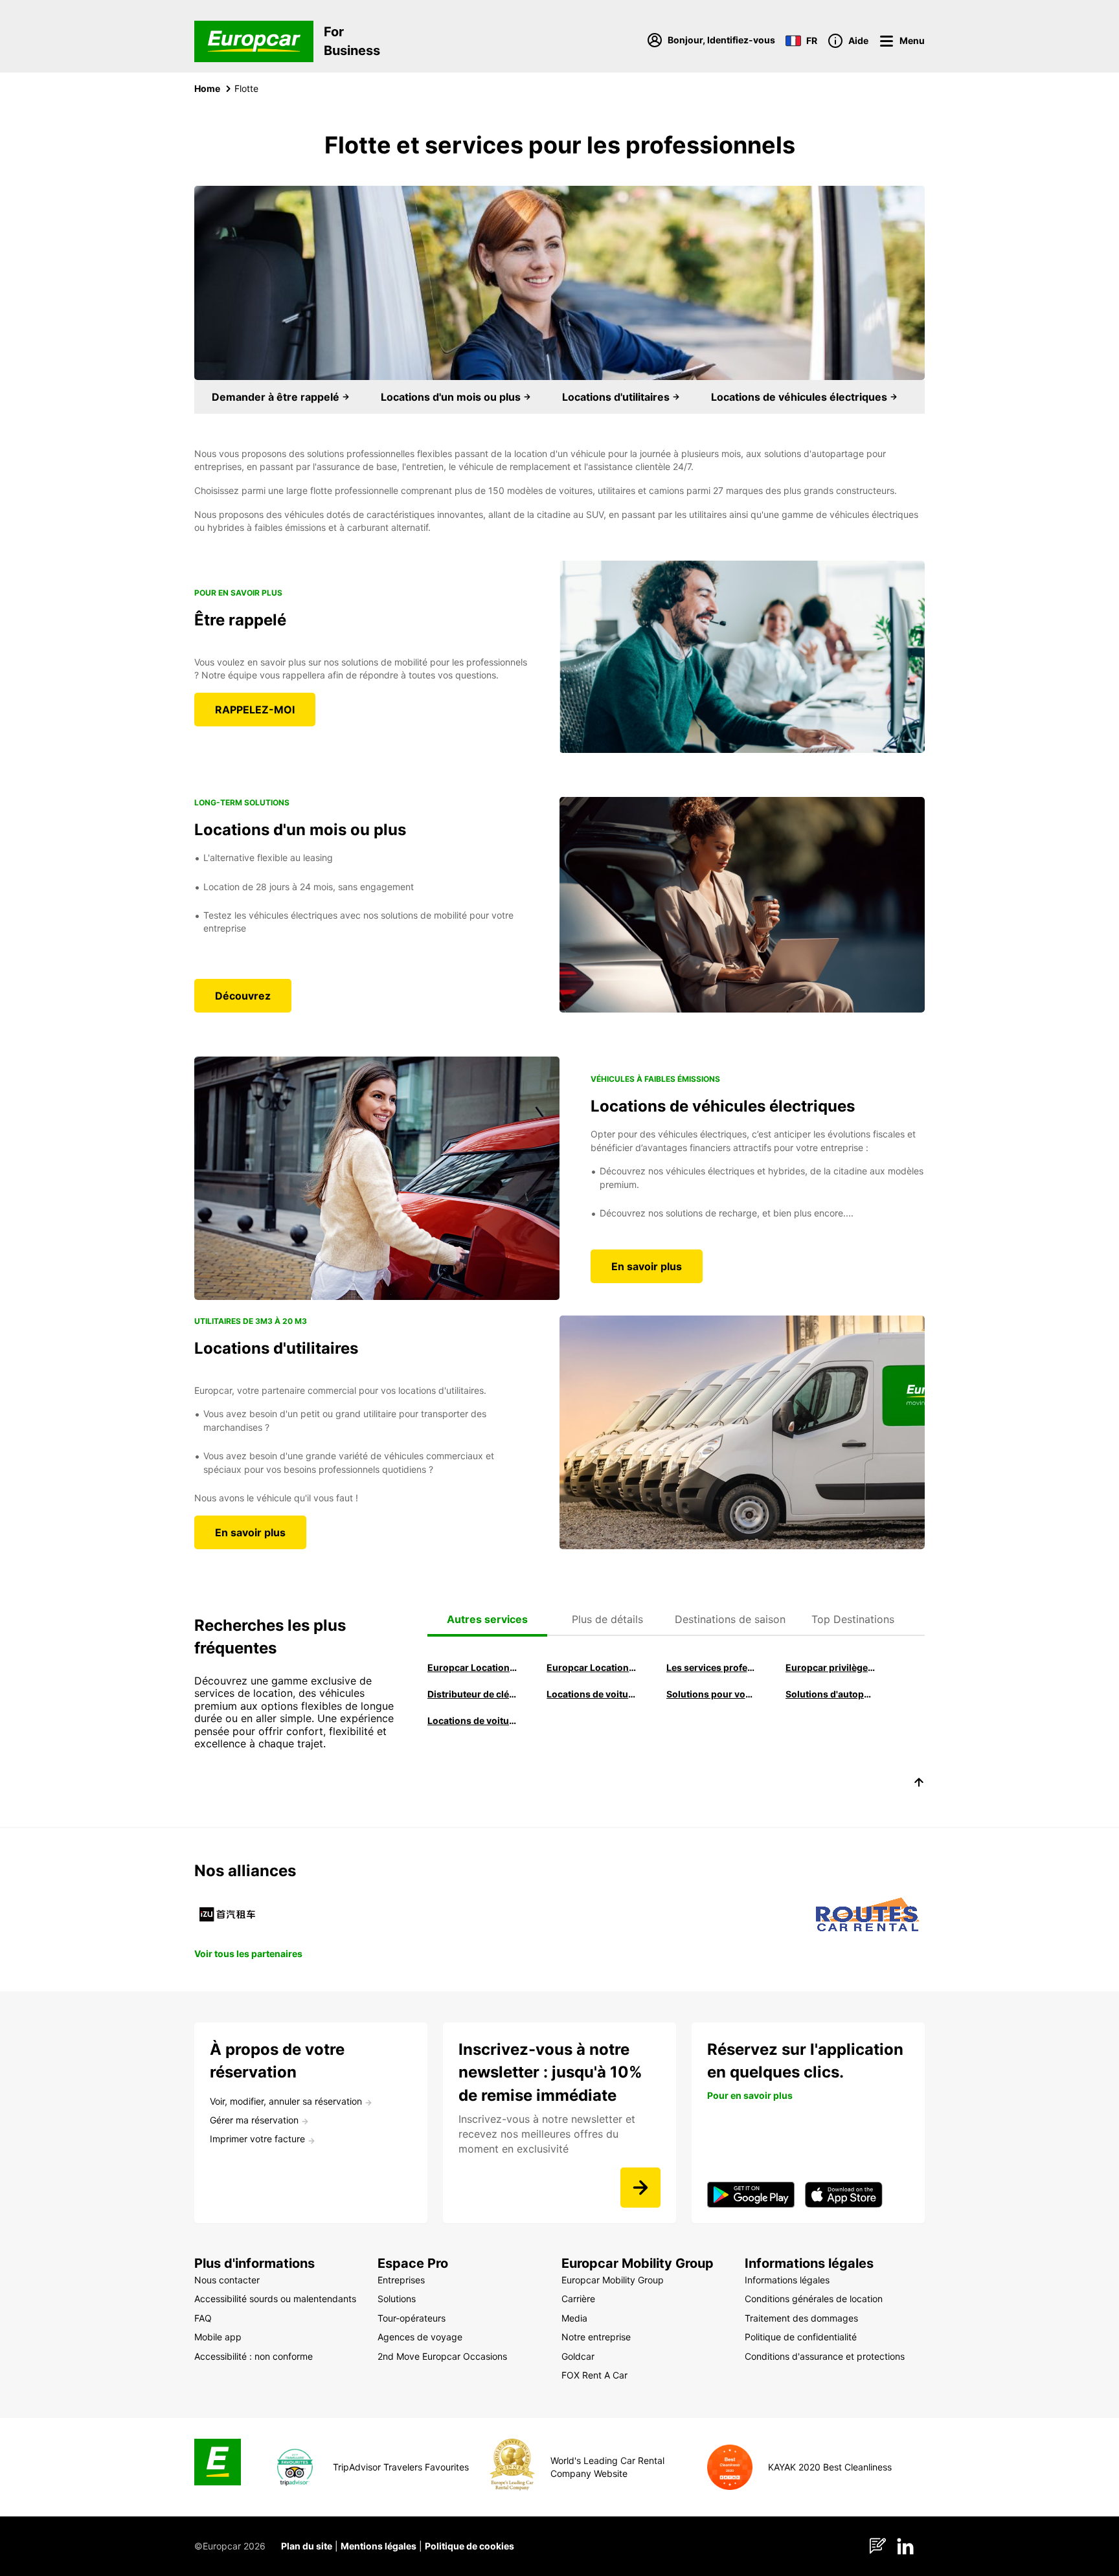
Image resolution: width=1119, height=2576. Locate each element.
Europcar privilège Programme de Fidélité (830, 1667)
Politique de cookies (469, 2546)
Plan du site (307, 2546)
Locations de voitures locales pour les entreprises (472, 1720)
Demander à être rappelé (277, 397)
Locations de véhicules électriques (800, 397)
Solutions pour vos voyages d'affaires (711, 1694)
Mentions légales (379, 2546)
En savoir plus (647, 1266)
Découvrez (243, 996)
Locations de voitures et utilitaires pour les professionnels (591, 1694)
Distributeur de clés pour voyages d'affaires (472, 1694)
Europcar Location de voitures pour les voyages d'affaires (472, 1667)
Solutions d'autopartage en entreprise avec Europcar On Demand (830, 1694)
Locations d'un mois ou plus (452, 397)
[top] (919, 1784)
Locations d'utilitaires (617, 397)
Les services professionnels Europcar (711, 1667)
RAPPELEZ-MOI (255, 710)
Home (207, 88)
